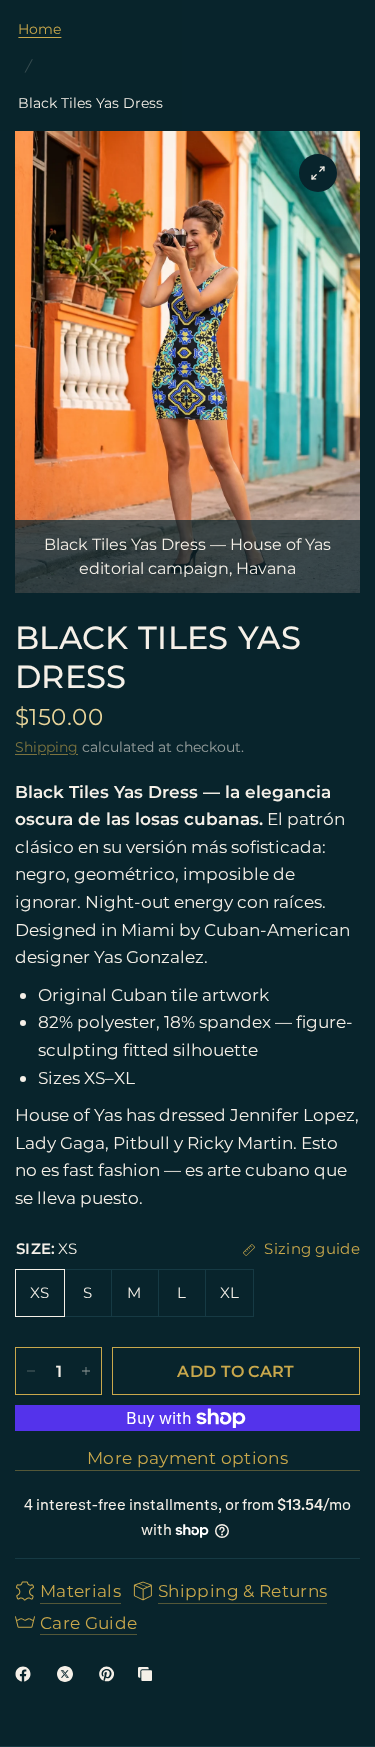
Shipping (46, 747)
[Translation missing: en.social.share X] (69, 1674)
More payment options (187, 1458)
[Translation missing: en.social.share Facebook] (27, 1674)
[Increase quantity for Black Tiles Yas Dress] (86, 1371)
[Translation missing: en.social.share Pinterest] (111, 1674)
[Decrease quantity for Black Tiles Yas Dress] (31, 1371)
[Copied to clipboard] (149, 1674)
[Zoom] (318, 173)
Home (39, 29)
